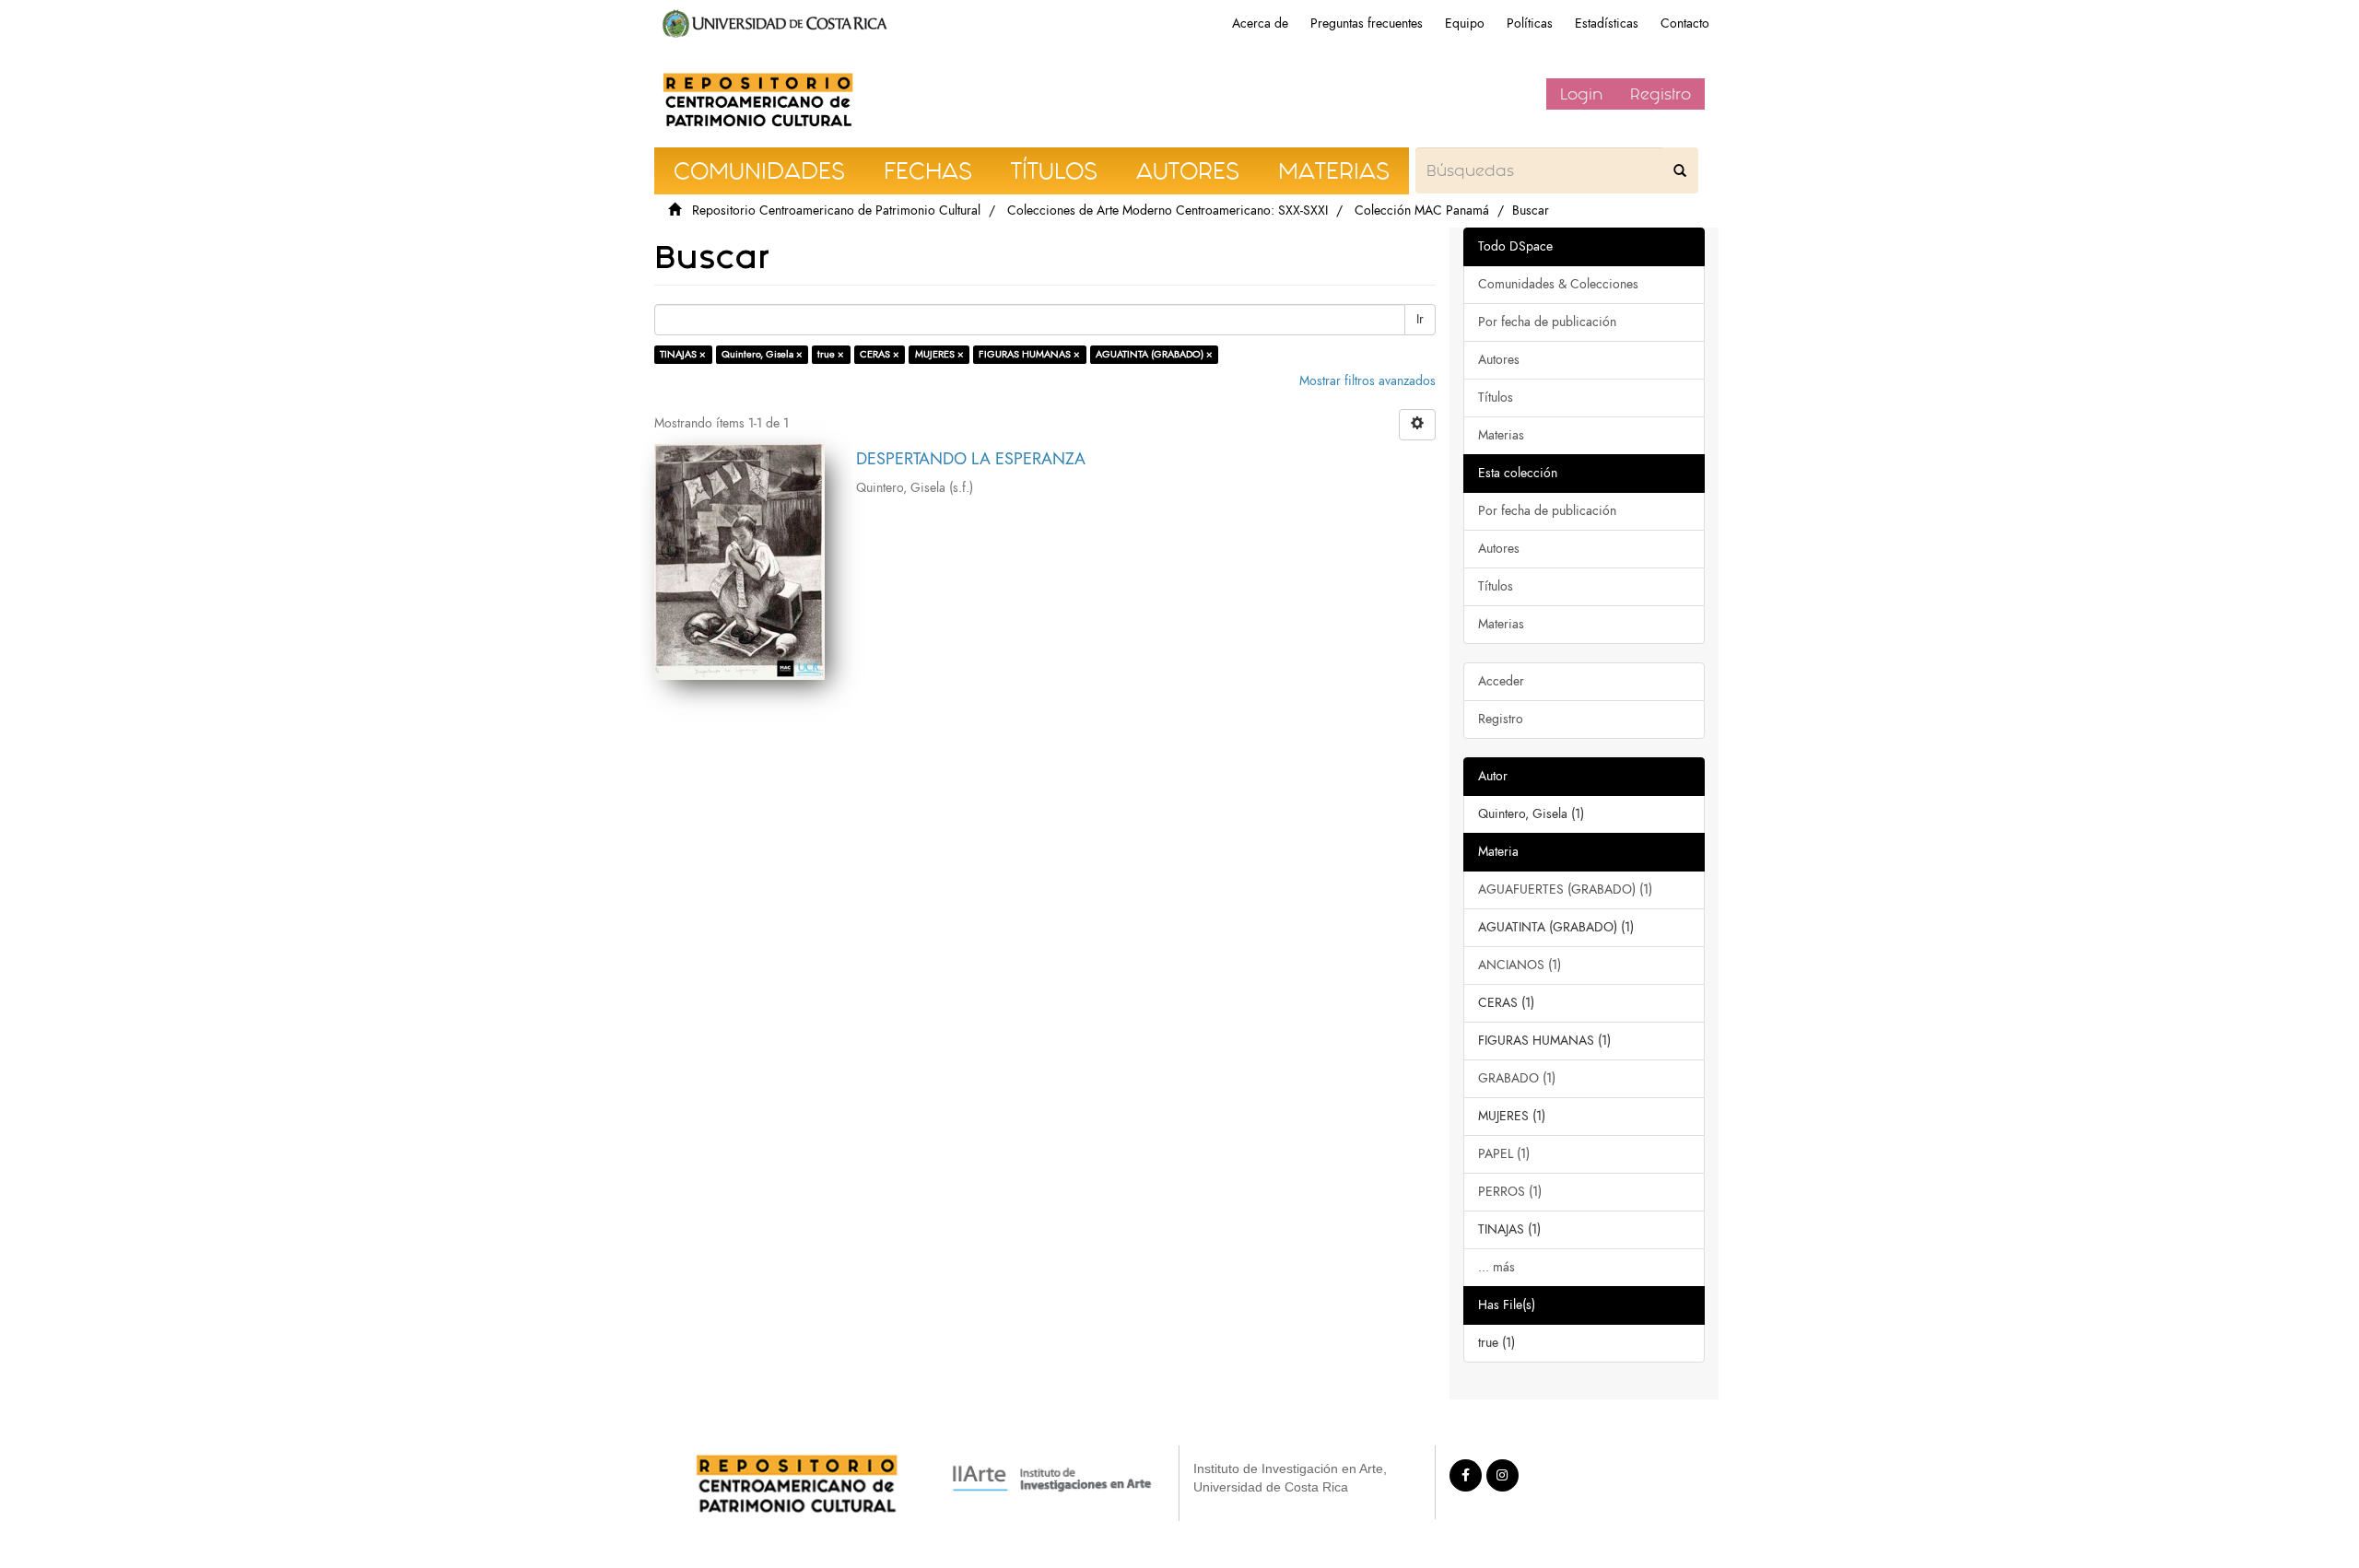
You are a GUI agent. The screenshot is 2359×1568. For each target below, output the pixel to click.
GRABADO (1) (1517, 1078)
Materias (1501, 435)
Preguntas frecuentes (1367, 23)
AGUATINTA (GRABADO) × (1154, 354)
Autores (1499, 360)
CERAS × (880, 354)
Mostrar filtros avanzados (1367, 381)
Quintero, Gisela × (762, 354)
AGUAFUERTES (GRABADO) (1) (1565, 889)
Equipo (1465, 23)
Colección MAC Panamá (1422, 211)
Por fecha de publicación (1547, 322)
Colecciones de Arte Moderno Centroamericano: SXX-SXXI (1168, 211)
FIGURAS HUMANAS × (1029, 354)
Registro (1661, 94)
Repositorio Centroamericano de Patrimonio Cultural (836, 211)
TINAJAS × (683, 354)
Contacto (1685, 23)
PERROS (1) (1510, 1192)
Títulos (1496, 398)
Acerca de (1260, 23)
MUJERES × (939, 354)
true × (831, 354)
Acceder (1501, 681)
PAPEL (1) (1504, 1154)
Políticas (1530, 23)
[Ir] (1680, 170)
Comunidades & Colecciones (1558, 284)
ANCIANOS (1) (1520, 965)
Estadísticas (1607, 23)
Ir (1420, 319)
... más (1496, 1267)
